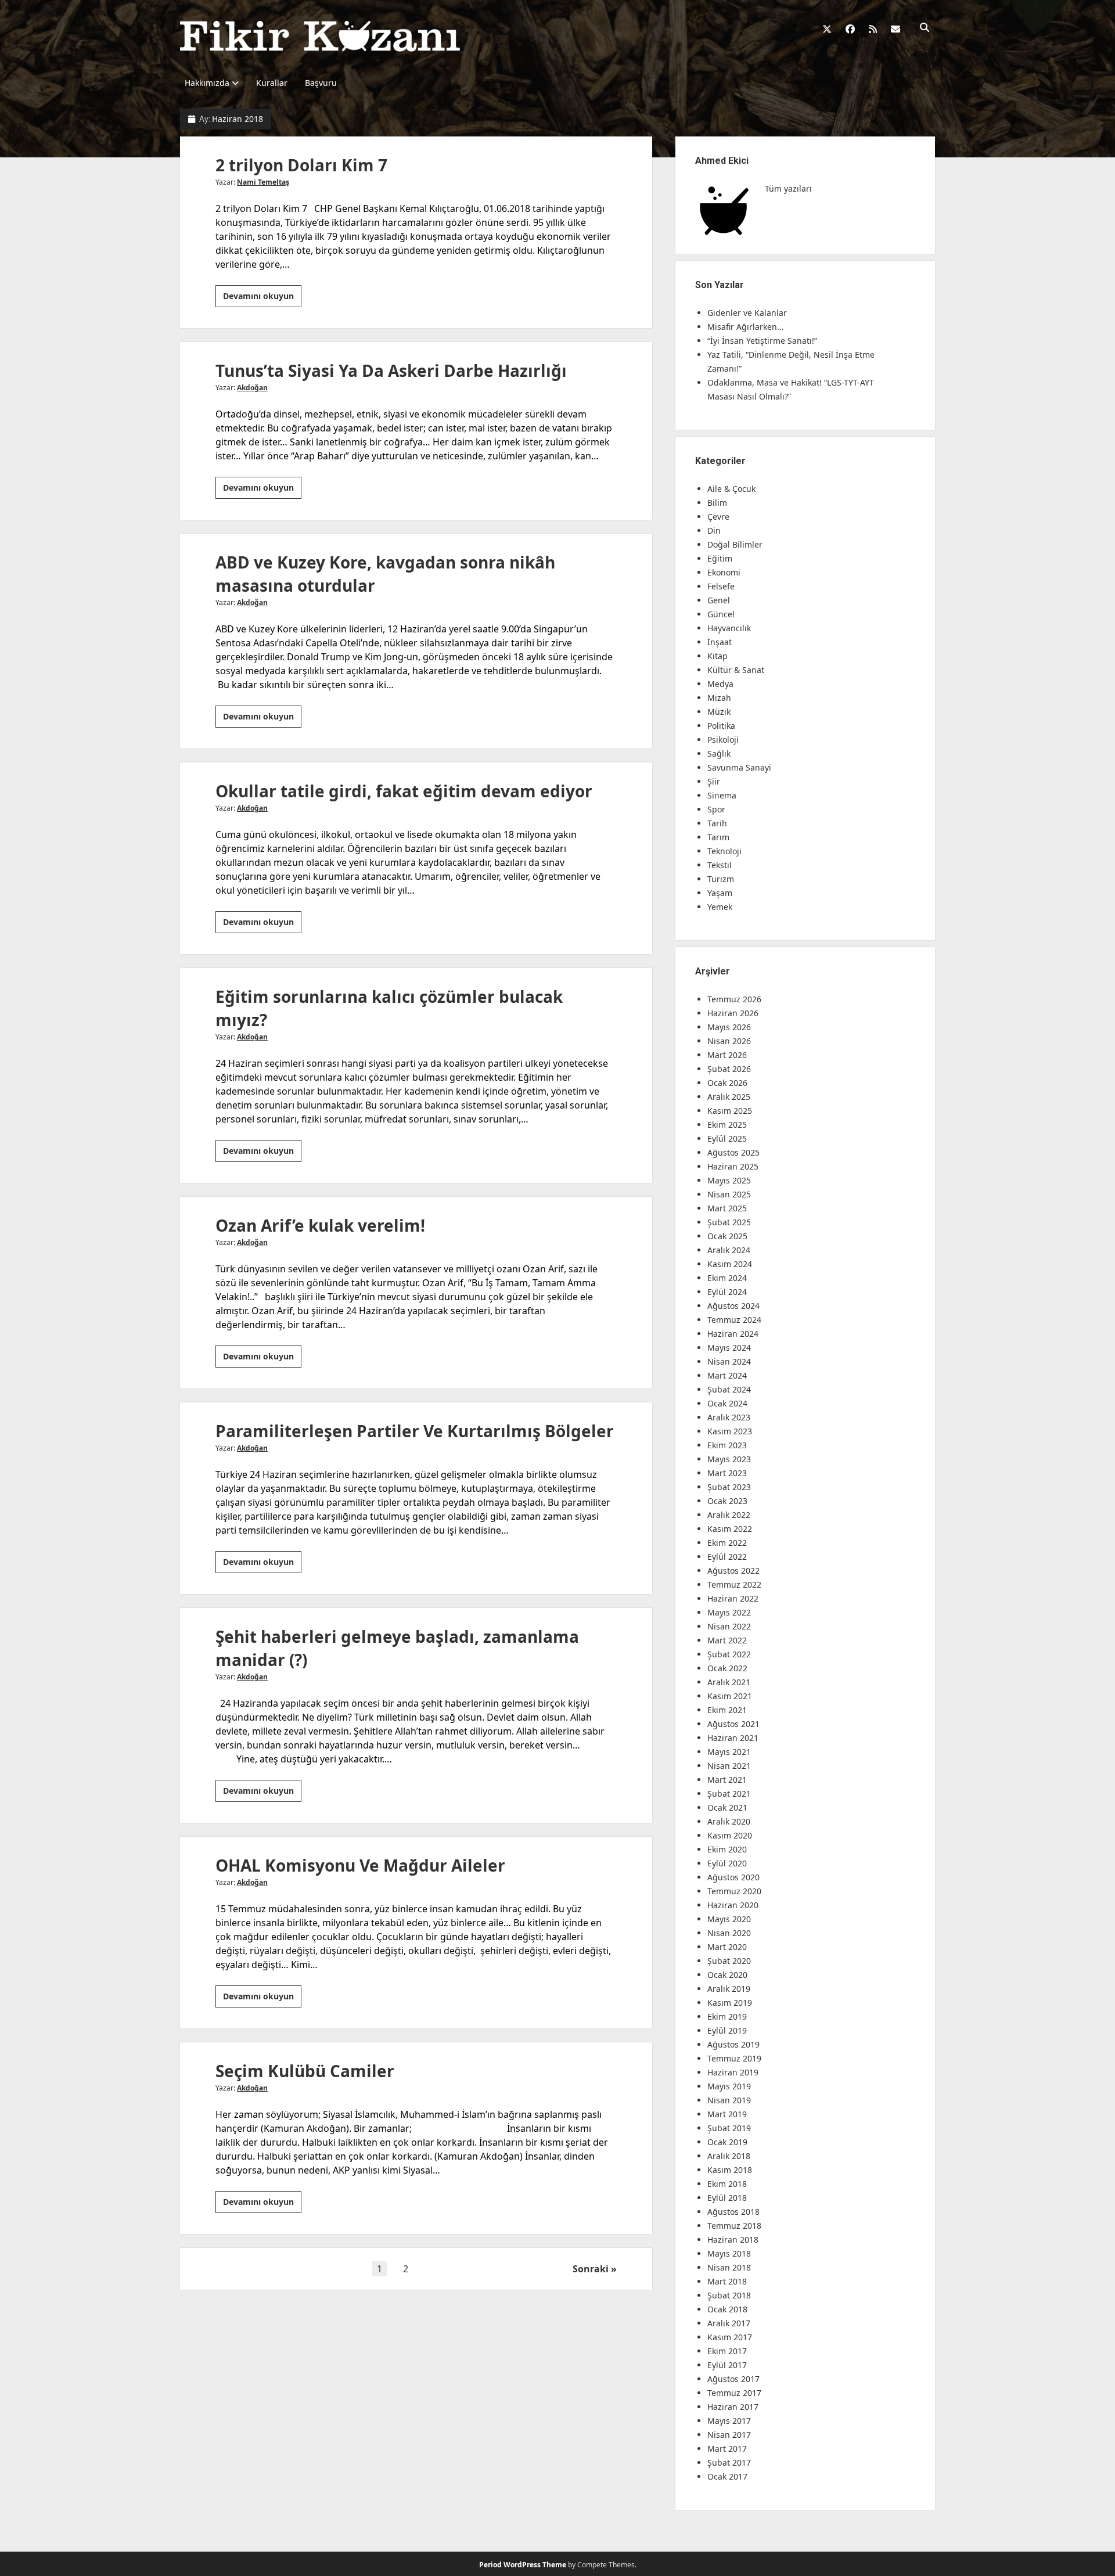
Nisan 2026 (729, 1041)
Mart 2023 (727, 1473)
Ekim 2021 (727, 1710)
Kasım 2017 (730, 2337)
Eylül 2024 (727, 1292)
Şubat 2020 (729, 1961)
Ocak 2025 (727, 1236)
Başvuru (321, 83)
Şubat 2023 (729, 1487)
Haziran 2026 (733, 1013)
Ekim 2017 (727, 2351)
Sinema (722, 795)
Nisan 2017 (729, 2435)
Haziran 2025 (733, 1166)
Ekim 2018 (727, 2184)
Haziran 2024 (733, 1334)
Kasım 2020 (730, 1835)
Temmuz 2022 (734, 1584)
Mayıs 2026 (729, 1027)
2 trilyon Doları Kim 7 (301, 165)
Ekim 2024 (727, 1278)
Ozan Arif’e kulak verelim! (320, 1225)
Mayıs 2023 (729, 1459)
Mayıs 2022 (729, 1612)
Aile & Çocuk (731, 489)
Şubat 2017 (729, 2462)
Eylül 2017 (727, 2365)
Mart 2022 (727, 1640)
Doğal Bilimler (735, 544)
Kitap (717, 656)
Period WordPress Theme (523, 2565)
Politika (721, 726)
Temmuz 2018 (734, 2226)
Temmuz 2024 (734, 1320)
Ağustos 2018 (733, 2212)
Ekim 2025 (727, 1125)
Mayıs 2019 (729, 2086)
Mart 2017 (727, 2449)
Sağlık (719, 753)
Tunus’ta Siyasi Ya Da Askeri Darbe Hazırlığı (391, 370)
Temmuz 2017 (734, 2393)
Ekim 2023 (727, 1445)
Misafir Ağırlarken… (745, 327)
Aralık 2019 (729, 1989)
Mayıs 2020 (729, 1919)
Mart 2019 (727, 2114)
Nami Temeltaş (263, 182)
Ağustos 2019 (733, 2044)
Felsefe (721, 586)
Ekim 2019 (727, 2016)
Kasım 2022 (730, 1529)
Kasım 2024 (730, 1264)
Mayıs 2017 (729, 2421)
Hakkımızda (207, 83)
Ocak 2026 (727, 1083)
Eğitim (720, 558)
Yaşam (720, 893)
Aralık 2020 (729, 1821)
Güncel (721, 614)
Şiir (714, 781)
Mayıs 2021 (729, 1752)
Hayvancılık (729, 628)
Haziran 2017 (733, 2407)
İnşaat (720, 642)
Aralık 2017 (729, 2323)
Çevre (718, 517)
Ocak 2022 (727, 1668)
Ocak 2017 (727, 2476)
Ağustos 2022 (733, 1571)
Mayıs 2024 (729, 1348)
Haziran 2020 (733, 1905)
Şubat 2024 (729, 1389)
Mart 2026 (727, 1055)
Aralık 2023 (729, 1417)
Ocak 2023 (727, 1501)
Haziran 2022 (733, 1598)
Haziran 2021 (733, 1738)
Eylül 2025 (727, 1138)
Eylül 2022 (727, 1557)
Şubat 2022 (729, 1654)
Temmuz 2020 (734, 1891)
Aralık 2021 (729, 1682)
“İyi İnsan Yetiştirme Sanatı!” (762, 341)
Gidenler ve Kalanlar (747, 313)
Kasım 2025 (730, 1111)
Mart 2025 (727, 1208)
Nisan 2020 (729, 1933)
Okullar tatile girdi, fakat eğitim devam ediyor (404, 791)
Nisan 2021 (729, 1766)
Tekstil (720, 865)
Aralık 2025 (729, 1097)
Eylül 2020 (727, 1863)
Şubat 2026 (729, 1069)
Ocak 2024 (727, 1403)
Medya (720, 684)
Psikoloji (723, 740)
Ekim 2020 (727, 1849)
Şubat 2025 (729, 1222)
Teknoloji (724, 851)
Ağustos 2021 (733, 1724)
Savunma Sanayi (739, 767)
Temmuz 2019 (734, 2058)
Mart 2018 (727, 2281)
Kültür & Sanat (736, 670)
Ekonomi (724, 572)
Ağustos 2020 (733, 1877)
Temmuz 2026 (734, 999)
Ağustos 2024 (733, 1306)
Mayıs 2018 (729, 2253)
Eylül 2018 (727, 2198)
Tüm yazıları (788, 188)
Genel (719, 600)
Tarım (718, 837)
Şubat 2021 (729, 1794)
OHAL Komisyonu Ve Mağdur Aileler (360, 1865)
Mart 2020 (727, 1947)
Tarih (717, 823)
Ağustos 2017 (733, 2379)
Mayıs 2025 (729, 1180)
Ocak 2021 (727, 1807)
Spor (716, 809)
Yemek (720, 907)
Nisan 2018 (729, 2267)
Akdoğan (252, 388)
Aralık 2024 (729, 1250)
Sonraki (591, 2269)
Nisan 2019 (729, 2100)
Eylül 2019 (727, 2030)
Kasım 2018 (730, 2170)
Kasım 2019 (730, 2003)
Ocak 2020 (727, 1975)
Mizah (719, 698)
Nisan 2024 (729, 1361)
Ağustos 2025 (733, 1152)
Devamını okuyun (262, 298)
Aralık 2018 (729, 2156)
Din (714, 530)
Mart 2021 (727, 1780)
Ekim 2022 (727, 1543)
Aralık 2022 (729, 1515)
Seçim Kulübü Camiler (305, 2071)
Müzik (719, 712)
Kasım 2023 (730, 1431)
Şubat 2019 (729, 2128)
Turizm (721, 879)
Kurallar (272, 83)
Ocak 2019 (727, 2142)
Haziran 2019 (733, 2072)
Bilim (717, 503)
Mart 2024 (727, 1375)
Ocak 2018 (727, 2309)
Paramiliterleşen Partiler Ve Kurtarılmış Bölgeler (415, 1431)
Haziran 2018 (733, 2239)
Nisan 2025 (729, 1194)
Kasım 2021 (730, 1696)
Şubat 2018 (729, 2295)
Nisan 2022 (729, 1626)
